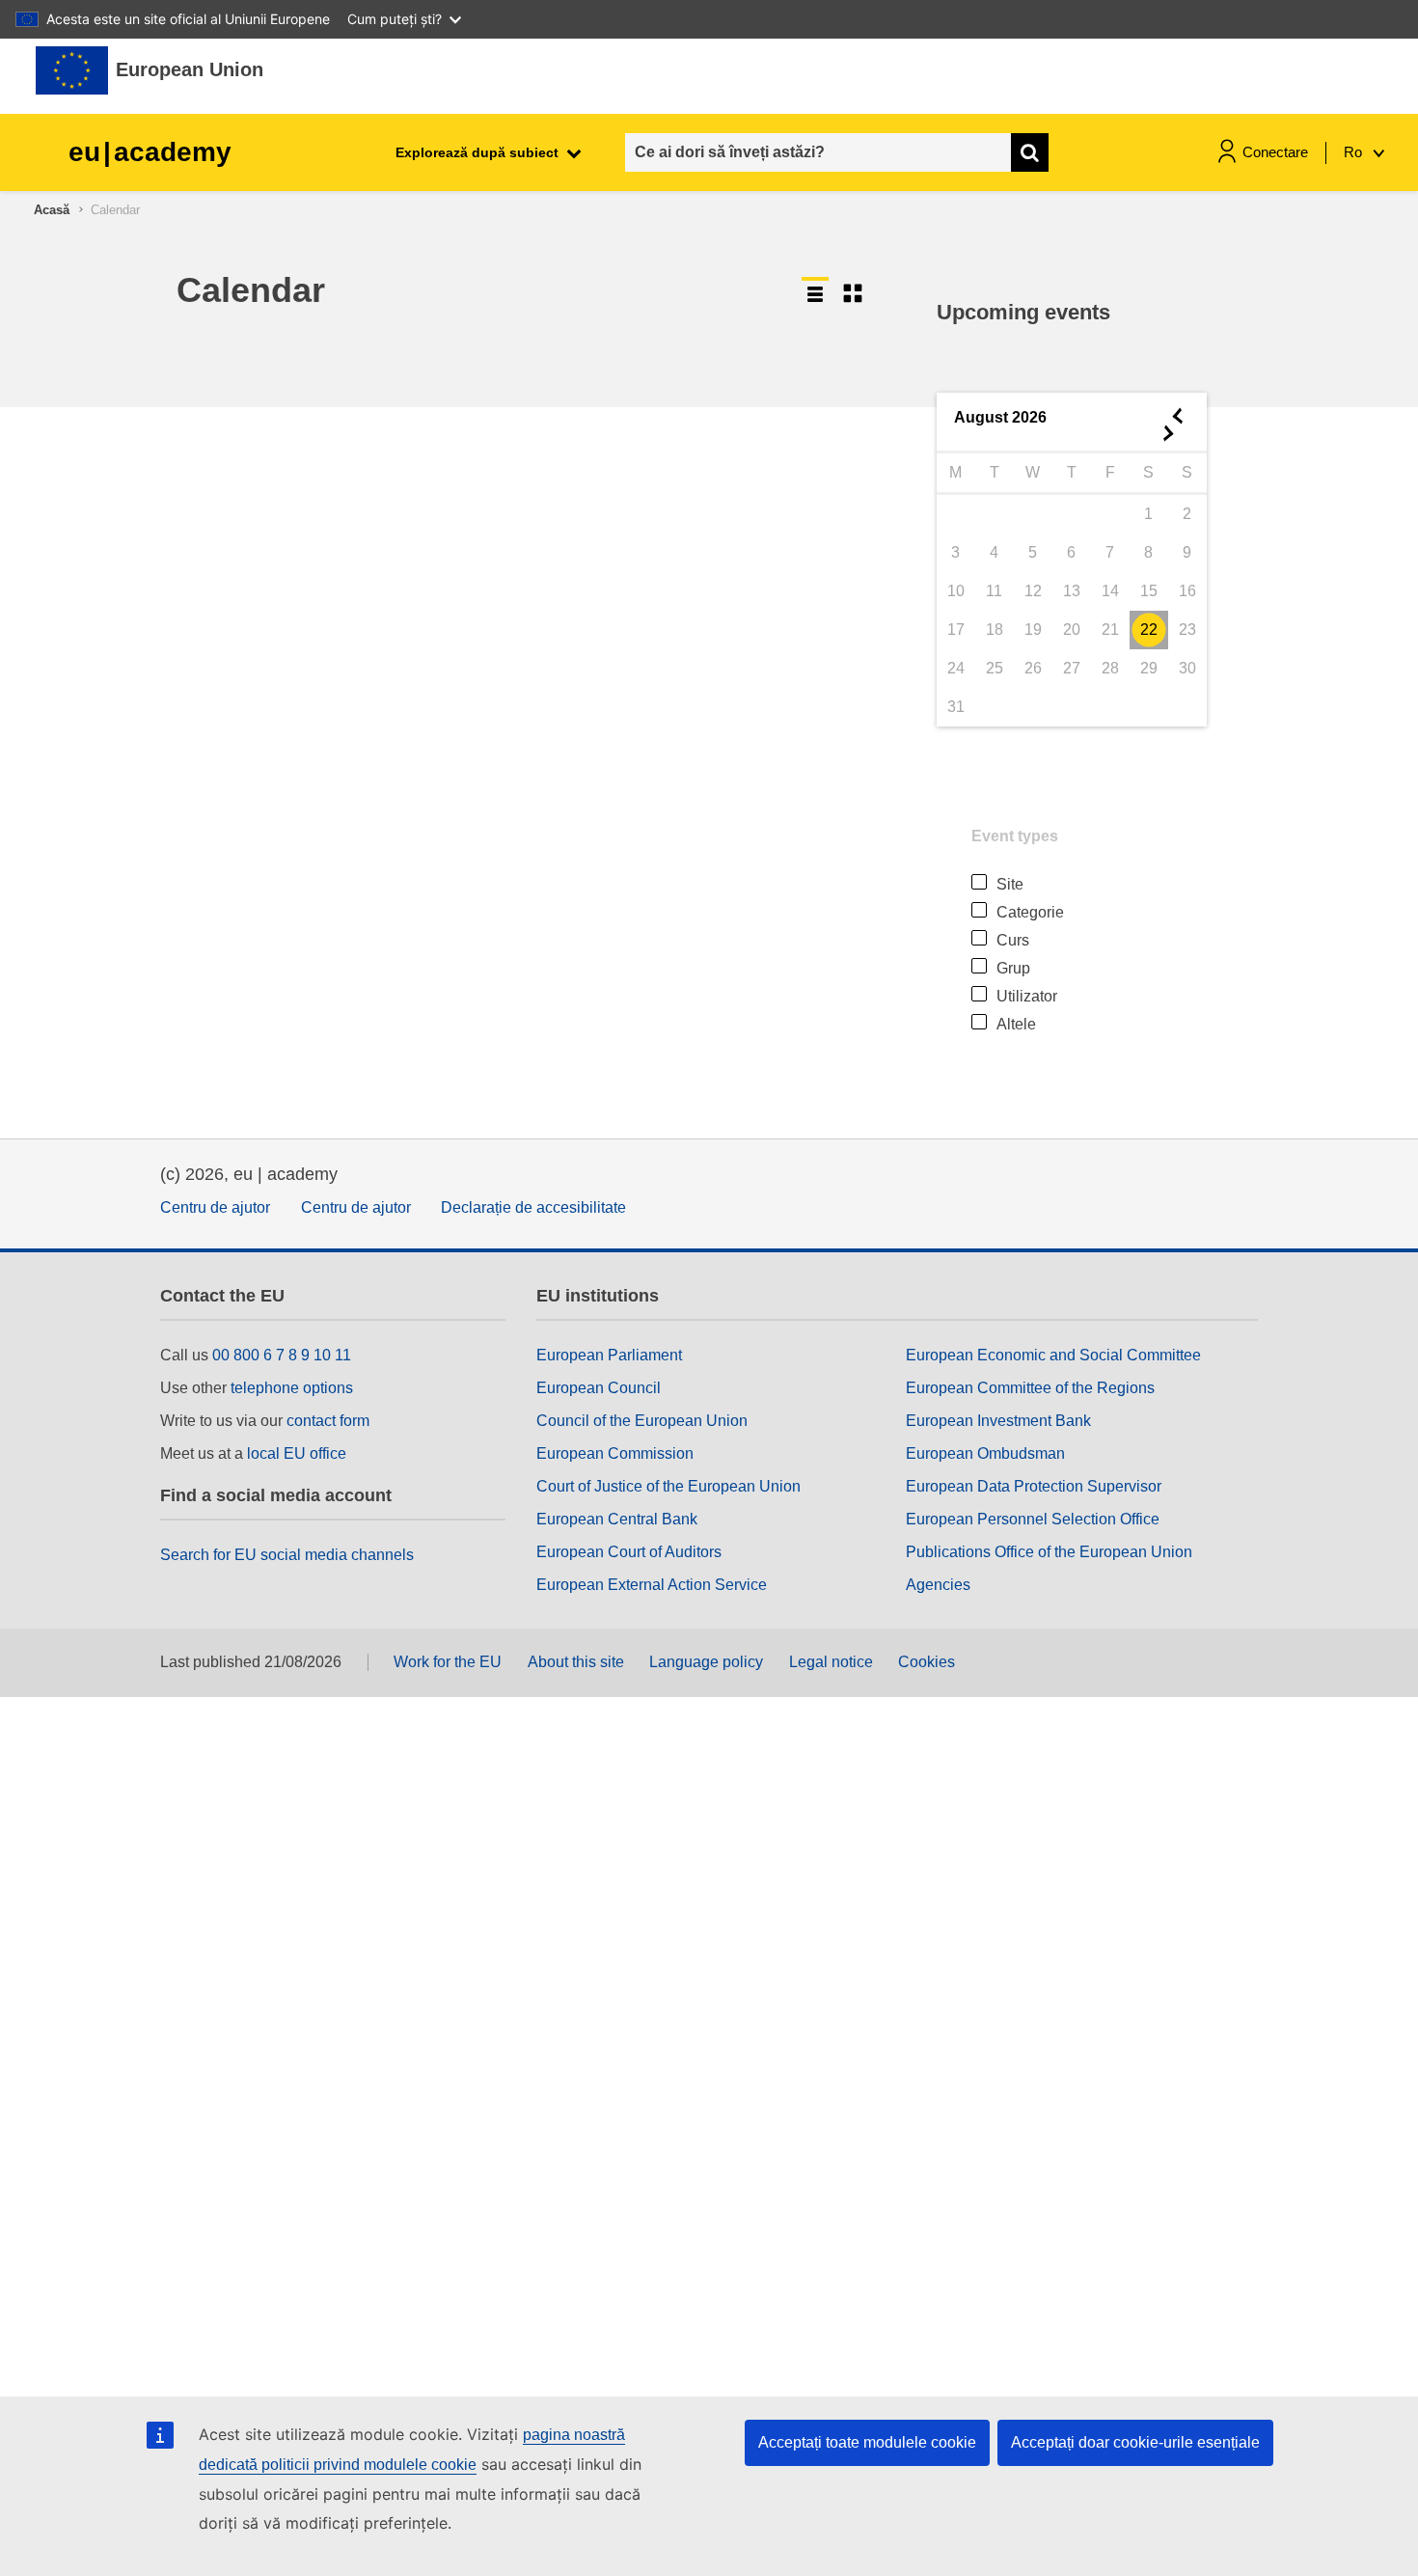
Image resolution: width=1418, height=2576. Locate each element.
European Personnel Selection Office (1033, 1519)
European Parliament (609, 1355)
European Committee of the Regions (1030, 1388)
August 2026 (1000, 417)
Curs (1013, 940)
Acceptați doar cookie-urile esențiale (1135, 2442)
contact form (328, 1421)
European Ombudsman (985, 1453)
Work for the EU (448, 1662)
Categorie (1030, 912)
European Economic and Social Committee (1053, 1355)
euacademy (150, 152)
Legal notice (831, 1662)
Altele (1016, 1024)
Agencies (938, 1585)
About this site (576, 1662)
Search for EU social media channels (287, 1555)
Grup (1013, 968)
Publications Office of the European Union (1049, 1552)
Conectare (1275, 152)
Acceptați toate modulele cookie (867, 2442)
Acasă (52, 210)
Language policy (706, 1662)
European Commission (615, 1453)
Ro (1355, 152)
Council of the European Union (642, 1421)
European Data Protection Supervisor (1034, 1486)
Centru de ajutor (215, 1207)
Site (1010, 884)
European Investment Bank (998, 1421)
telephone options (292, 1388)
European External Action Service (652, 1585)
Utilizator (1027, 996)
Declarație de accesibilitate (533, 1207)
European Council (599, 1388)
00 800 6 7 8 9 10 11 (282, 1355)
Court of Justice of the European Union (668, 1486)
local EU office (297, 1453)
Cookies (927, 1662)
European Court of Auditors (629, 1552)
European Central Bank (617, 1519)
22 (1149, 630)
